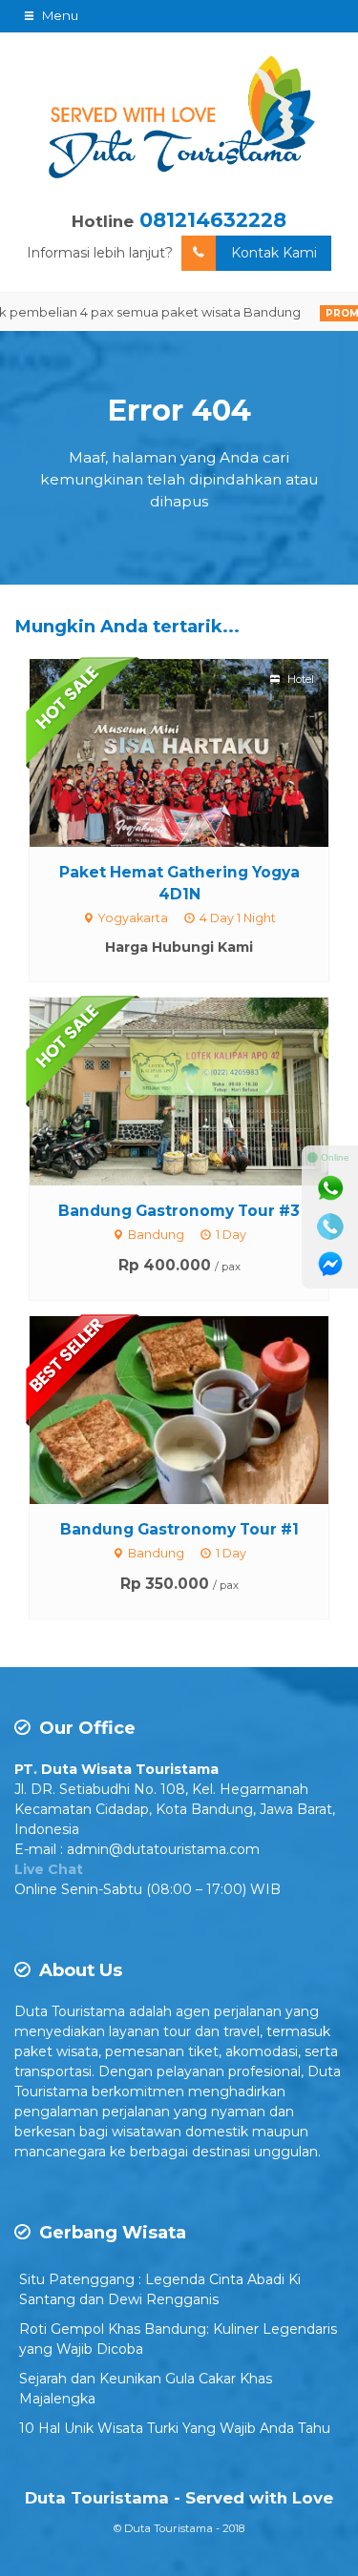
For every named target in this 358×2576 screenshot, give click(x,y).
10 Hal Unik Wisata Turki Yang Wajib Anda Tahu (175, 2428)
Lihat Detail (197, 752)
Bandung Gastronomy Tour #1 (179, 1529)
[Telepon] (330, 1226)
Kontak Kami (274, 253)
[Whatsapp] (330, 1188)
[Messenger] (330, 1265)
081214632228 (213, 220)
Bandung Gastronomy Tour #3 (179, 1211)
